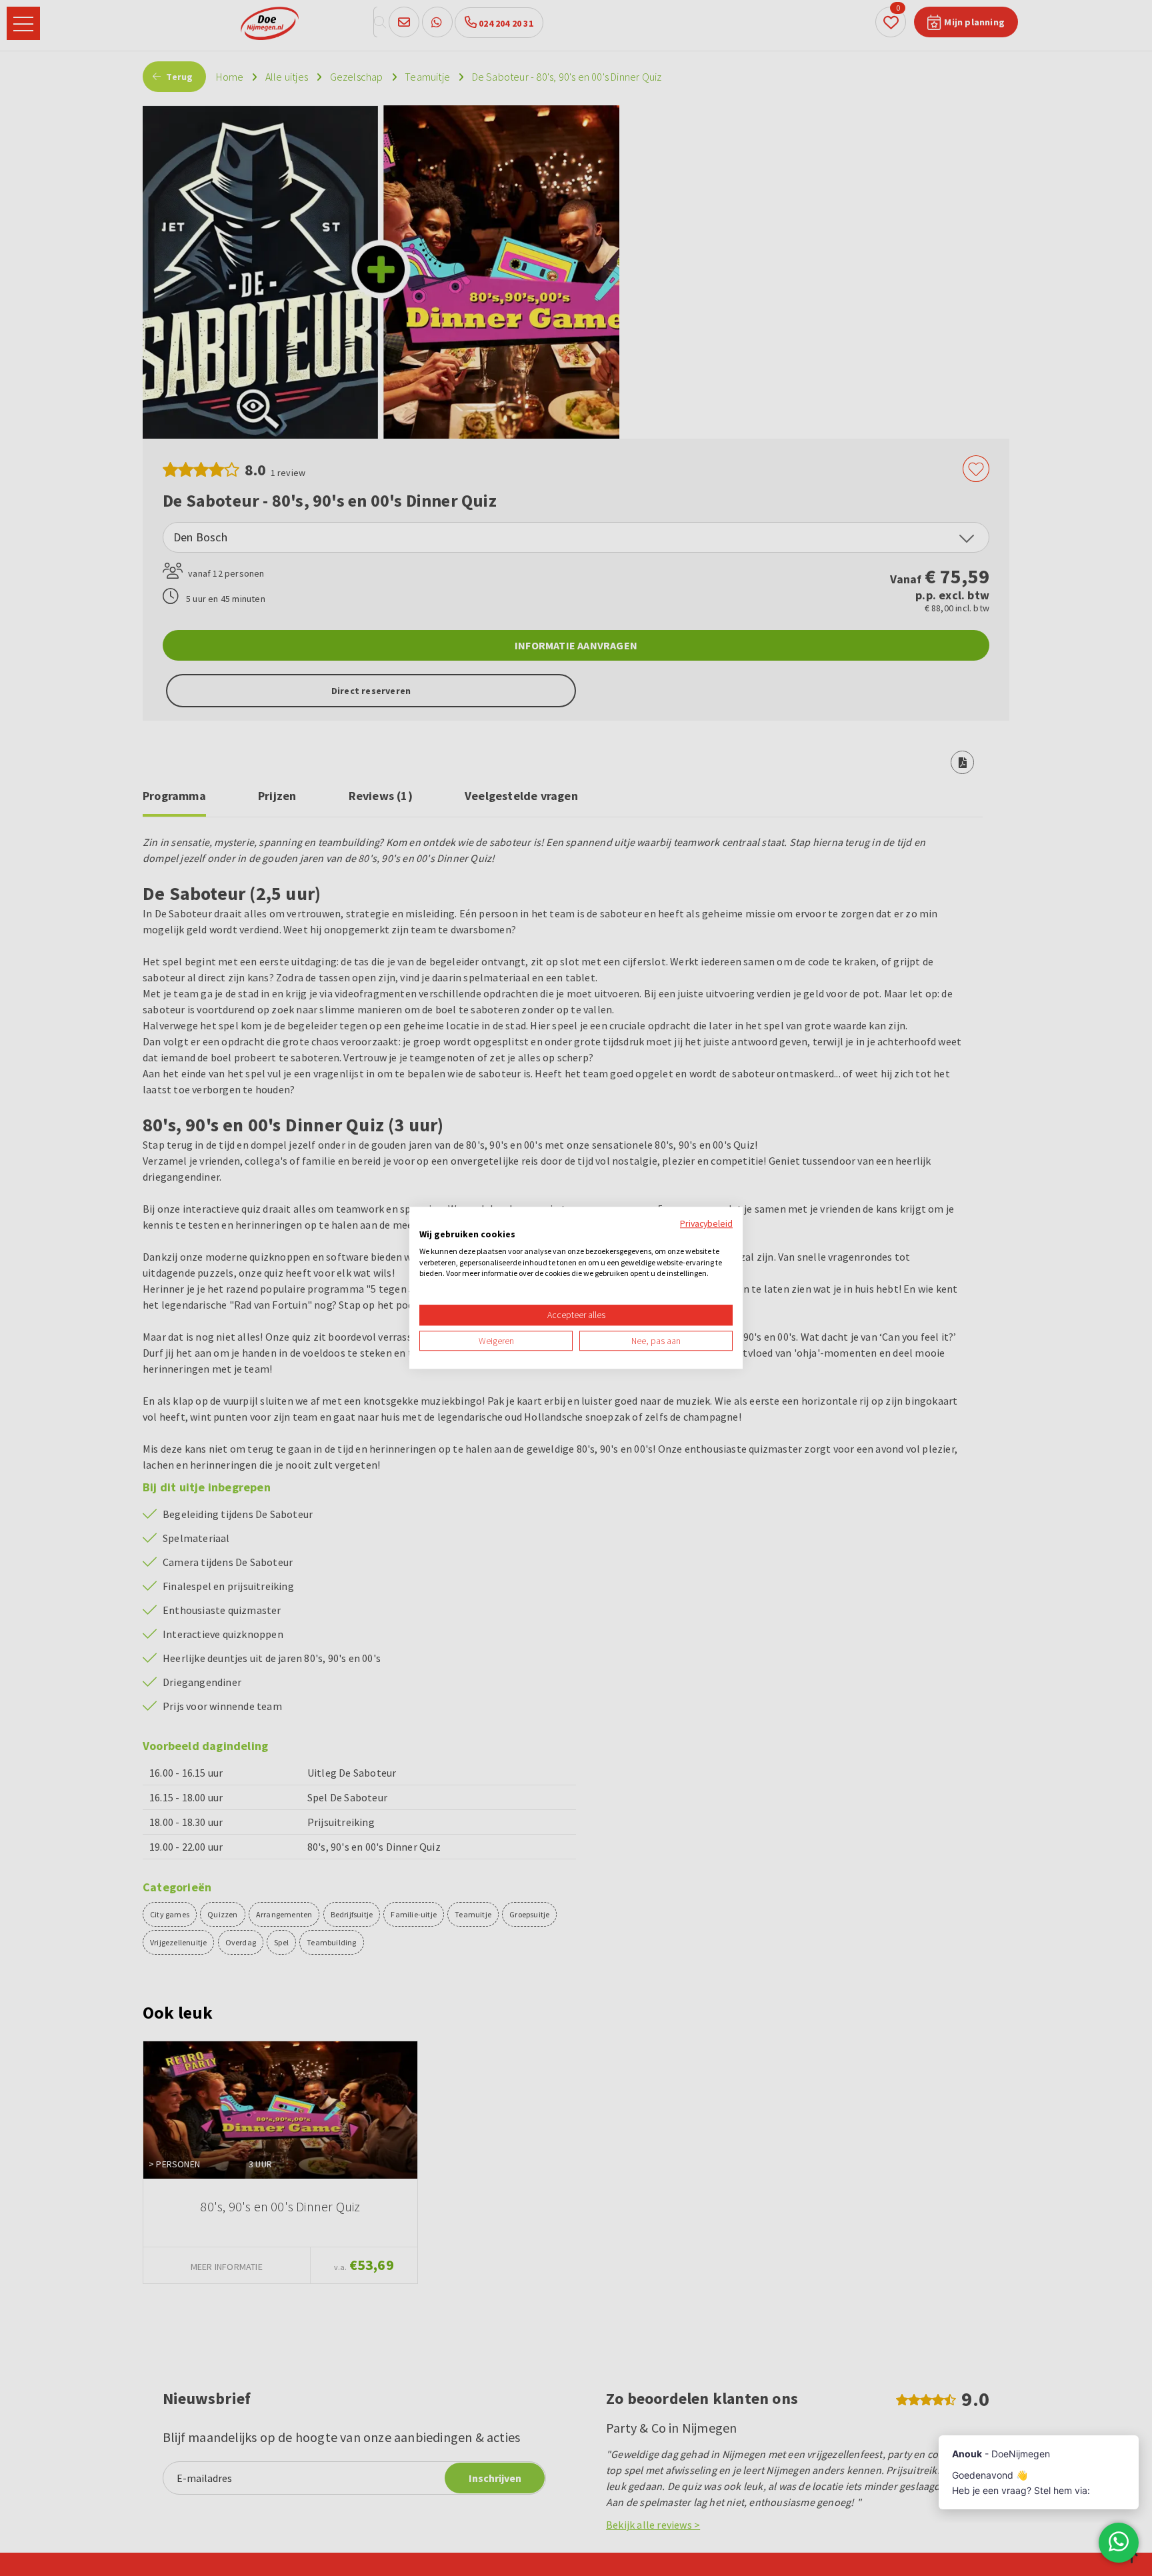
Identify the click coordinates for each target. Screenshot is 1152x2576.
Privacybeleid (706, 1223)
